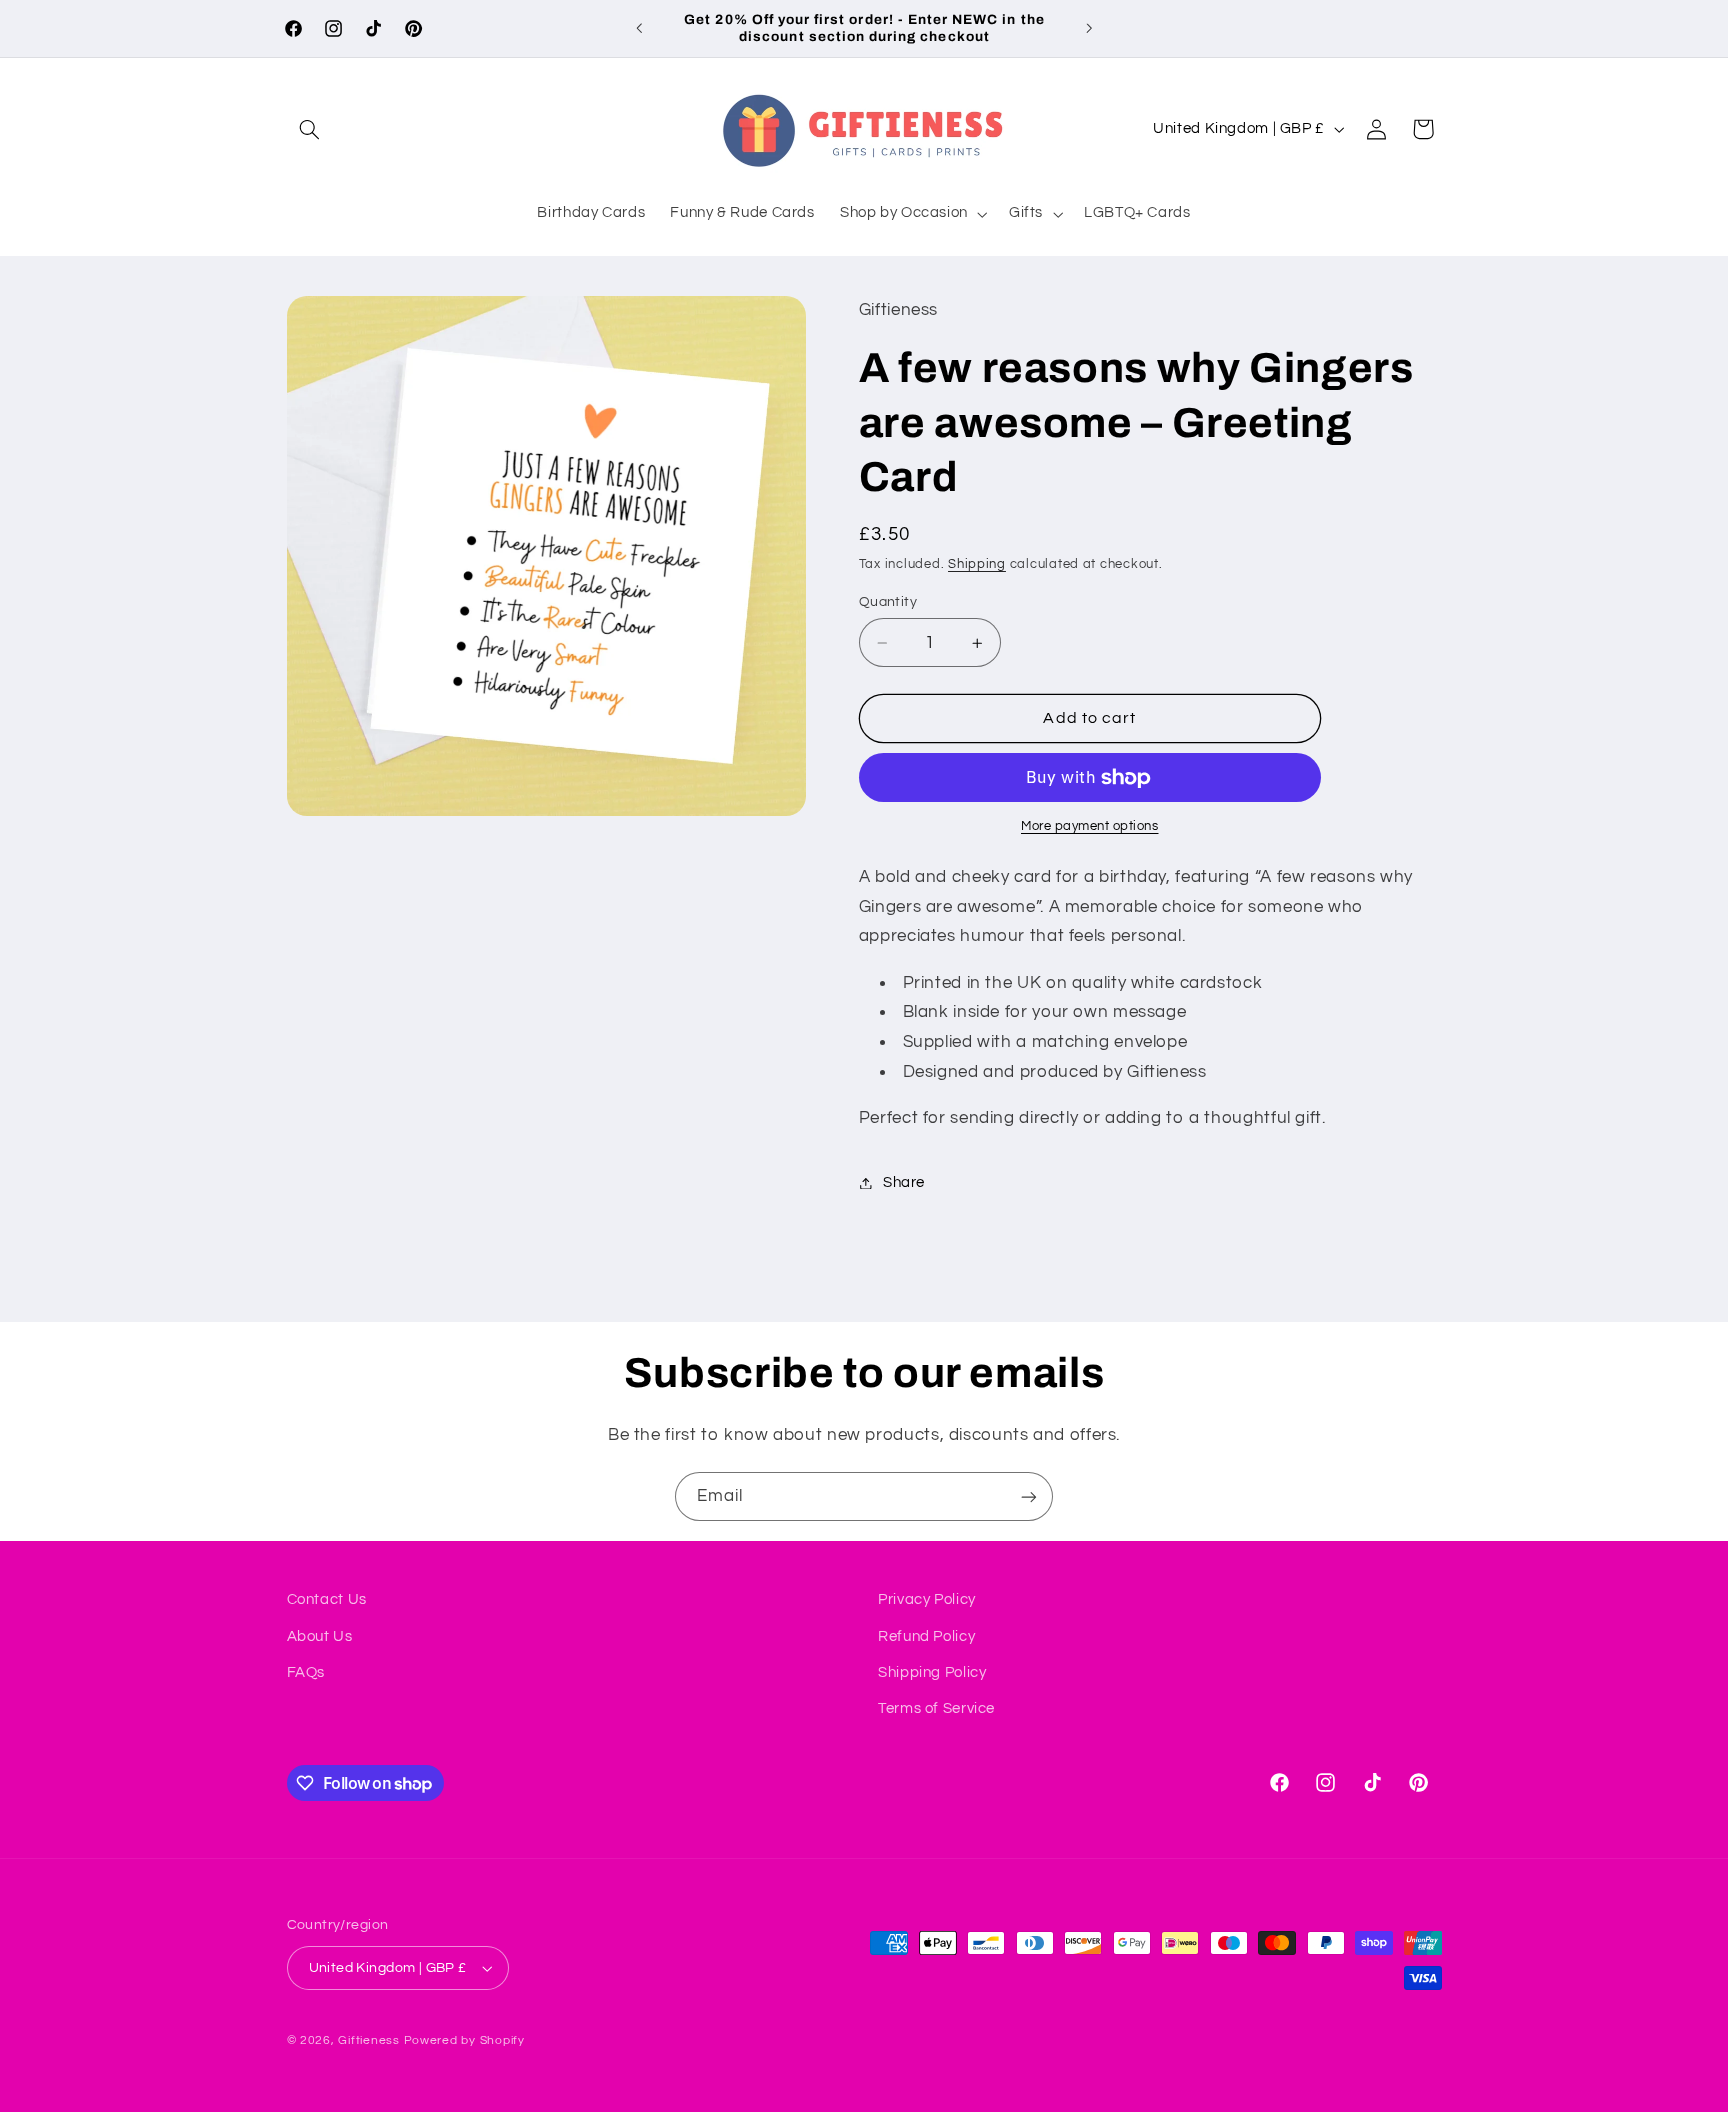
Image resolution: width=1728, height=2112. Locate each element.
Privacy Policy (927, 1599)
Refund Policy (926, 1636)
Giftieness (368, 2040)
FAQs (306, 1672)
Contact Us (327, 1599)
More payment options (1090, 826)
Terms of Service (936, 1708)
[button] (310, 129)
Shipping (977, 564)
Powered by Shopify (464, 2040)
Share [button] (904, 1182)
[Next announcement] (1089, 28)
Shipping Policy (932, 1672)
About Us (320, 1636)
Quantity (888, 602)
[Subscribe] (1029, 1496)
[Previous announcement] (639, 28)
